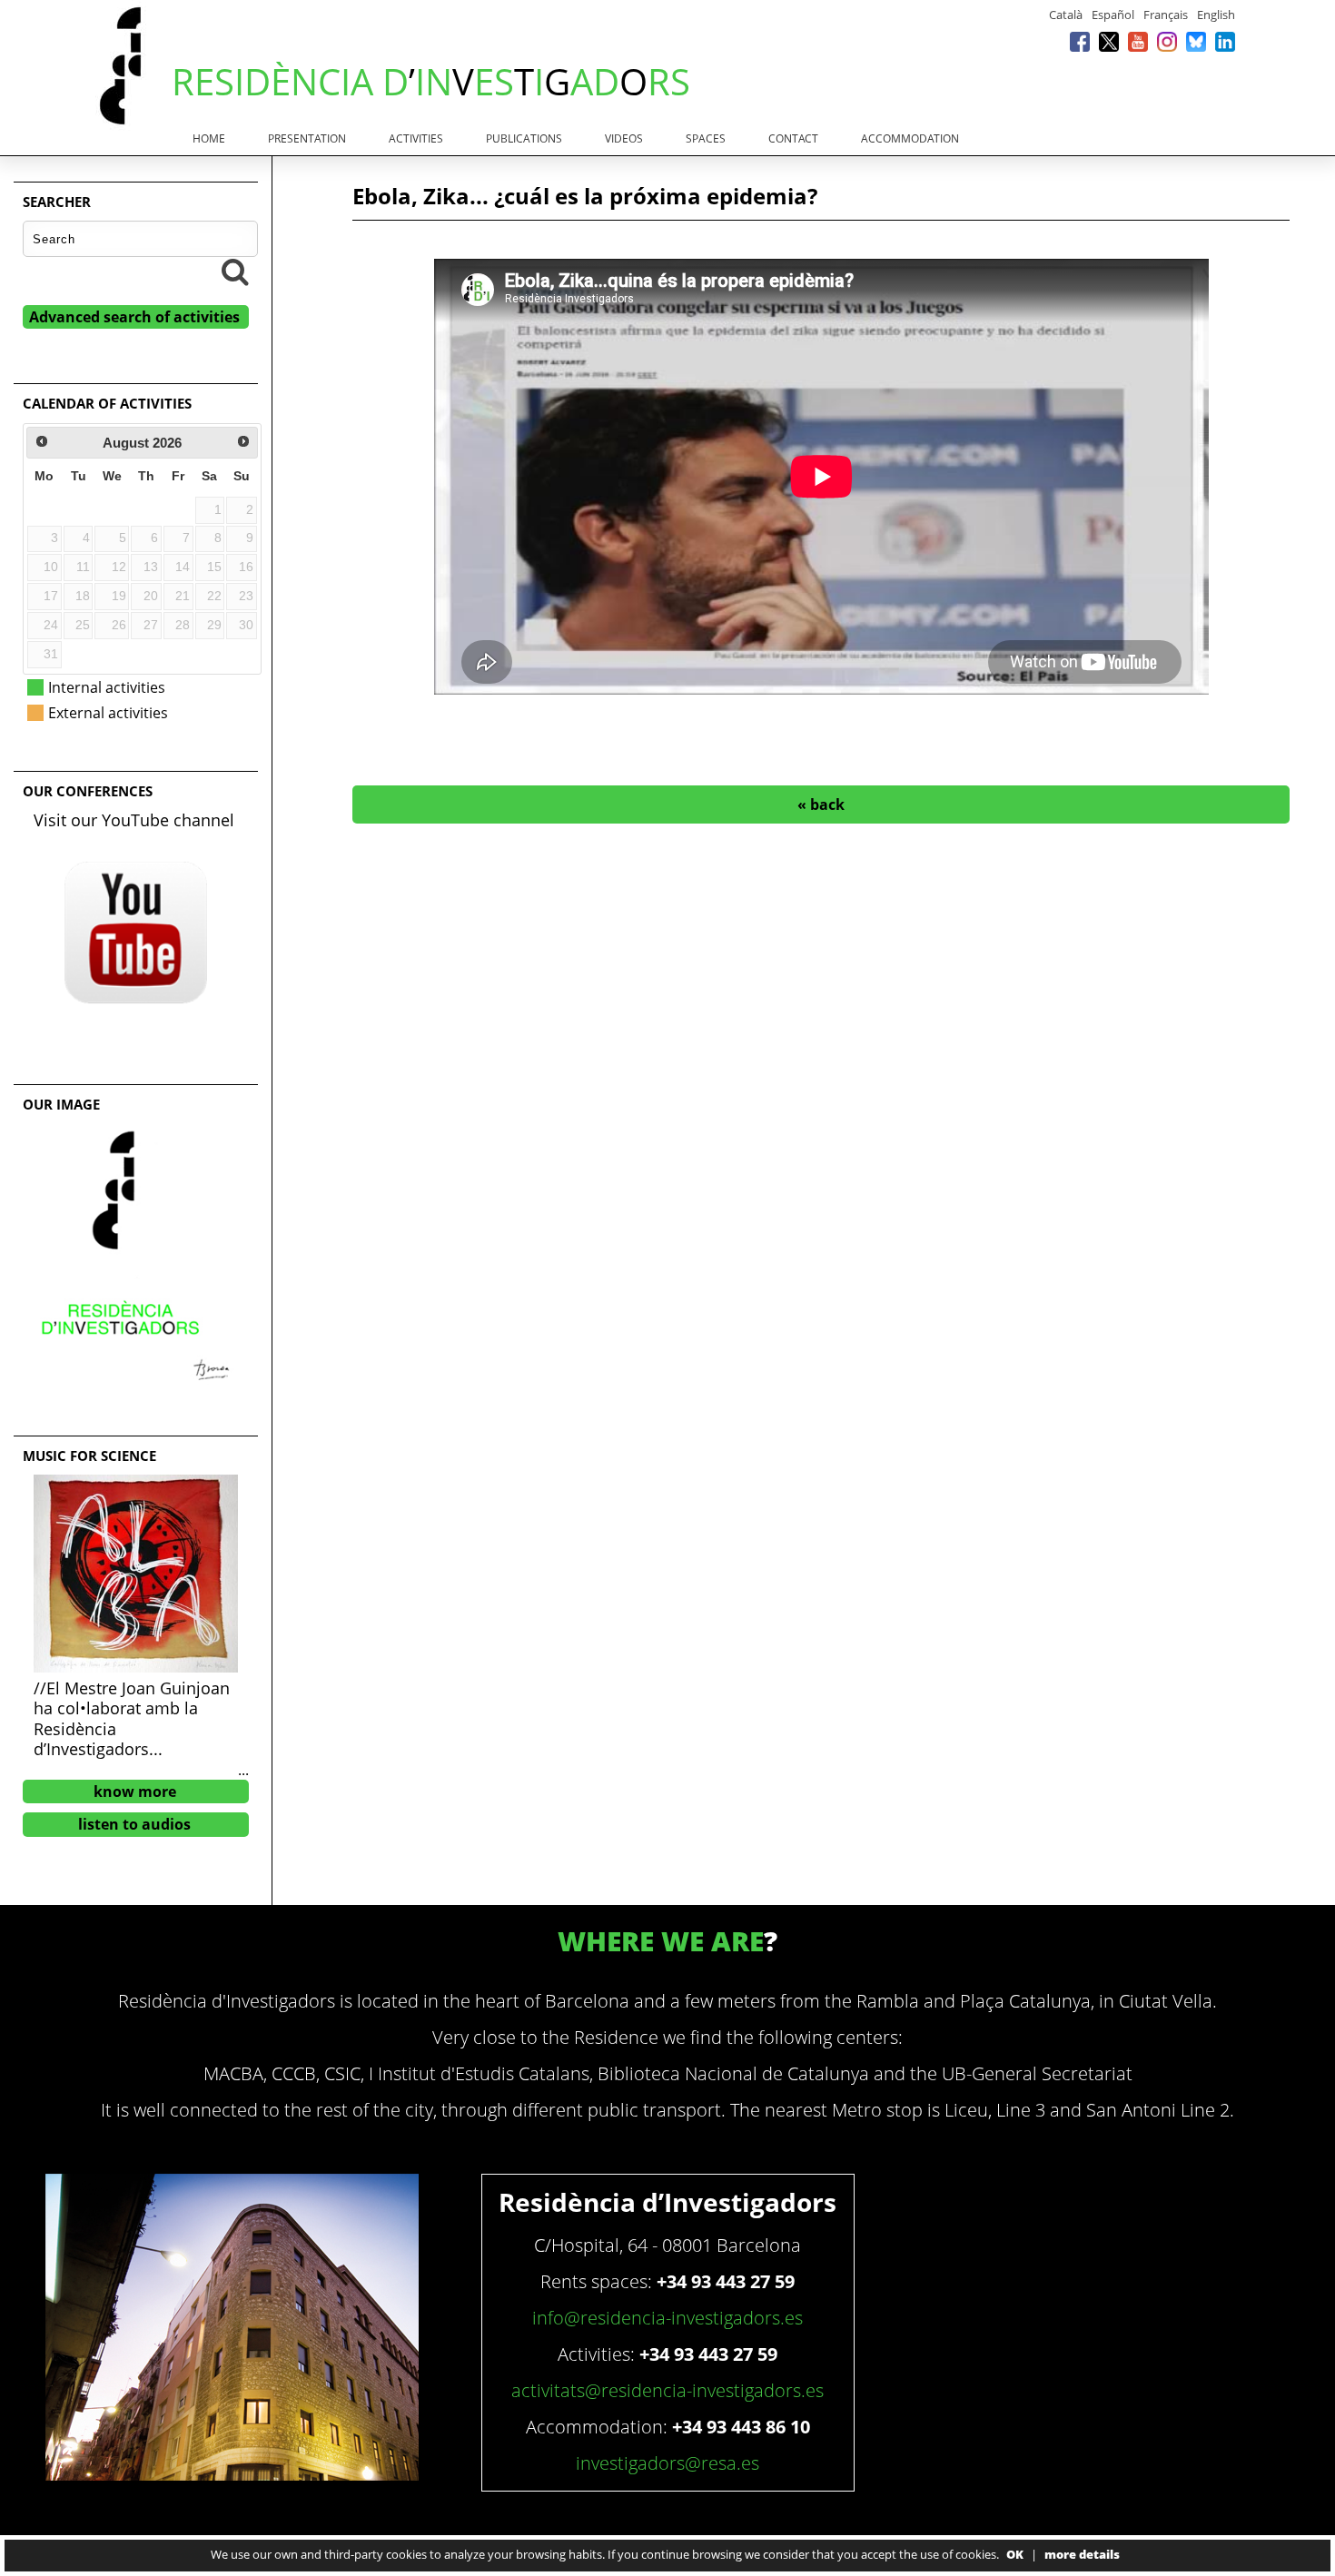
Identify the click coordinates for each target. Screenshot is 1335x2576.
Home (209, 138)
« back (821, 804)
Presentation (307, 138)
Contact (793, 138)
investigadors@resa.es (667, 2463)
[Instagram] (1167, 41)
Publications (524, 138)
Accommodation (910, 138)
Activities (416, 138)
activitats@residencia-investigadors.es (667, 2390)
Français (1166, 15)
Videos (624, 138)
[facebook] (1080, 41)
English (1216, 15)
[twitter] (1109, 41)
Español (1113, 15)
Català (1066, 15)
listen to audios (134, 1824)
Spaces (706, 138)
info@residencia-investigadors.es (667, 2318)
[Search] (235, 271)
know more (135, 1791)
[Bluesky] (1196, 41)
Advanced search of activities (134, 317)
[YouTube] (1138, 41)
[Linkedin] (1225, 41)
